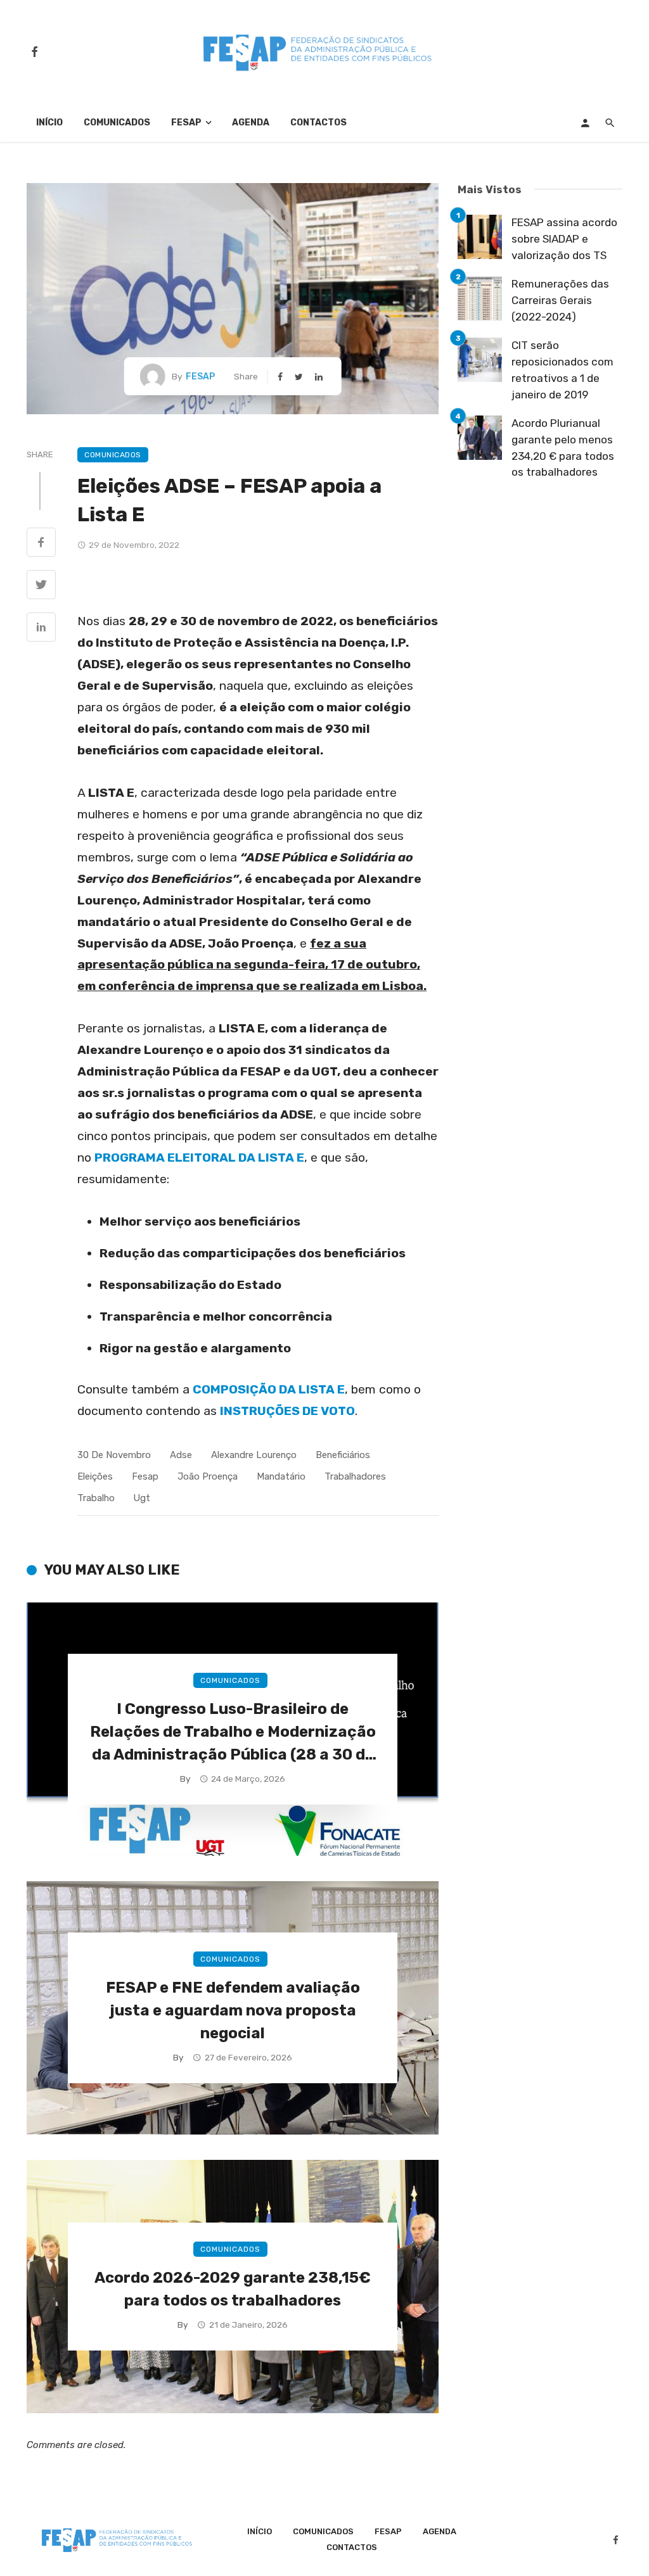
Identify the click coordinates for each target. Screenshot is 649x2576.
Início (49, 123)
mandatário (281, 1476)
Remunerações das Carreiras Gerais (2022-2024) (560, 300)
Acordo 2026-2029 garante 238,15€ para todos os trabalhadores (233, 2289)
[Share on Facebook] (41, 543)
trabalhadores (355, 1476)
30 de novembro (114, 1455)
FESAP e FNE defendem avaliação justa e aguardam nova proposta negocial (233, 2010)
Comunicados (117, 123)
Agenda (251, 123)
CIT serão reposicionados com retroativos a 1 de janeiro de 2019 (562, 370)
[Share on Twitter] (41, 586)
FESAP (186, 123)
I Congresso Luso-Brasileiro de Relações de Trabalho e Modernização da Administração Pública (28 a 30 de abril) (233, 1733)
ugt (142, 1498)
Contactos (318, 123)
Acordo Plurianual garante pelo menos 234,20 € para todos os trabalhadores (563, 447)
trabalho (96, 1498)
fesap (145, 1476)
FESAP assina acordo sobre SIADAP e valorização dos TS (564, 238)
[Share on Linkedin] (41, 628)
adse (181, 1455)
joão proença (208, 1476)
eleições (95, 1476)
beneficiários (343, 1455)
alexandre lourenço (254, 1455)
